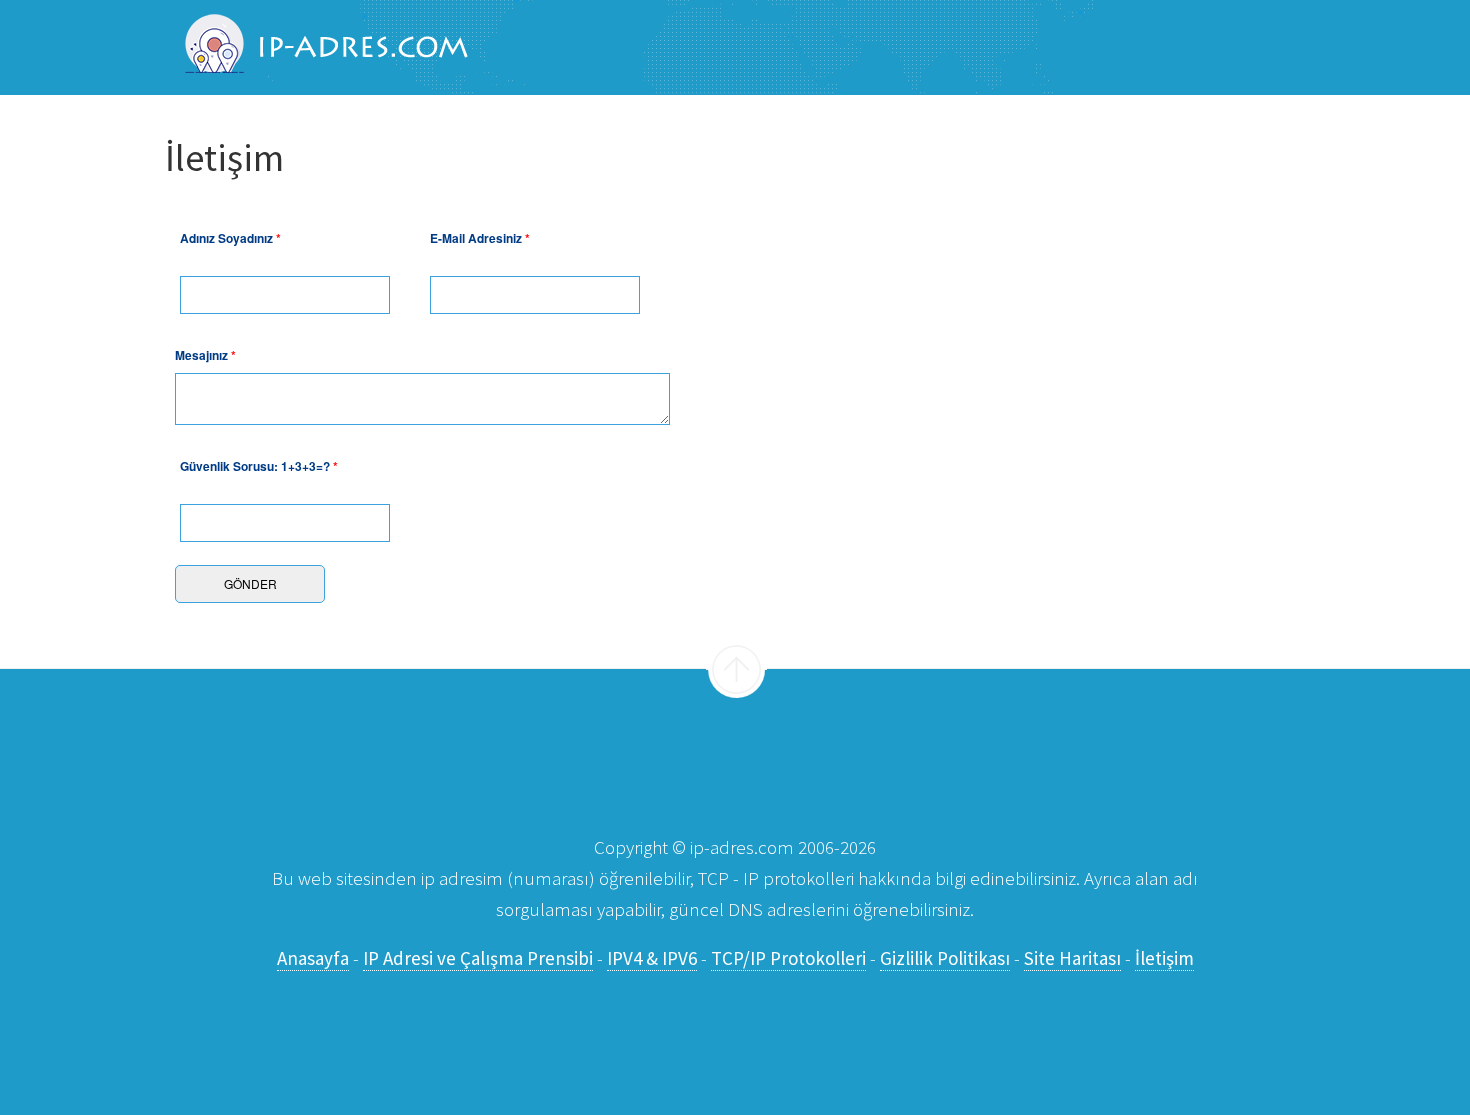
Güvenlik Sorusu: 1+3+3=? (259, 466)
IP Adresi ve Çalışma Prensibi (478, 958)
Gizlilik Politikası (945, 958)
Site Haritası (1072, 958)
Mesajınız (205, 355)
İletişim (1164, 958)
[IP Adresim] (316, 46)
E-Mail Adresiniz (480, 238)
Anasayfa (313, 958)
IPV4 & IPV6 (652, 958)
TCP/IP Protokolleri (788, 958)
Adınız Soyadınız (230, 238)
